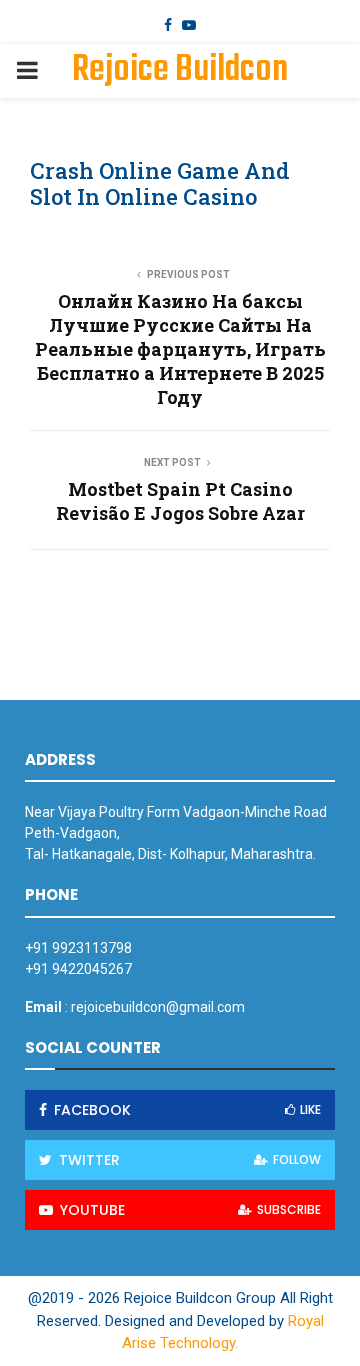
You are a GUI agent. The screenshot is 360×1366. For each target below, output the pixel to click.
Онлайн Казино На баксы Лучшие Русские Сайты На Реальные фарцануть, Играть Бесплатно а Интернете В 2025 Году (180, 349)
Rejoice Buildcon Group (180, 96)
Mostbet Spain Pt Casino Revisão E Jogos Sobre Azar (180, 501)
